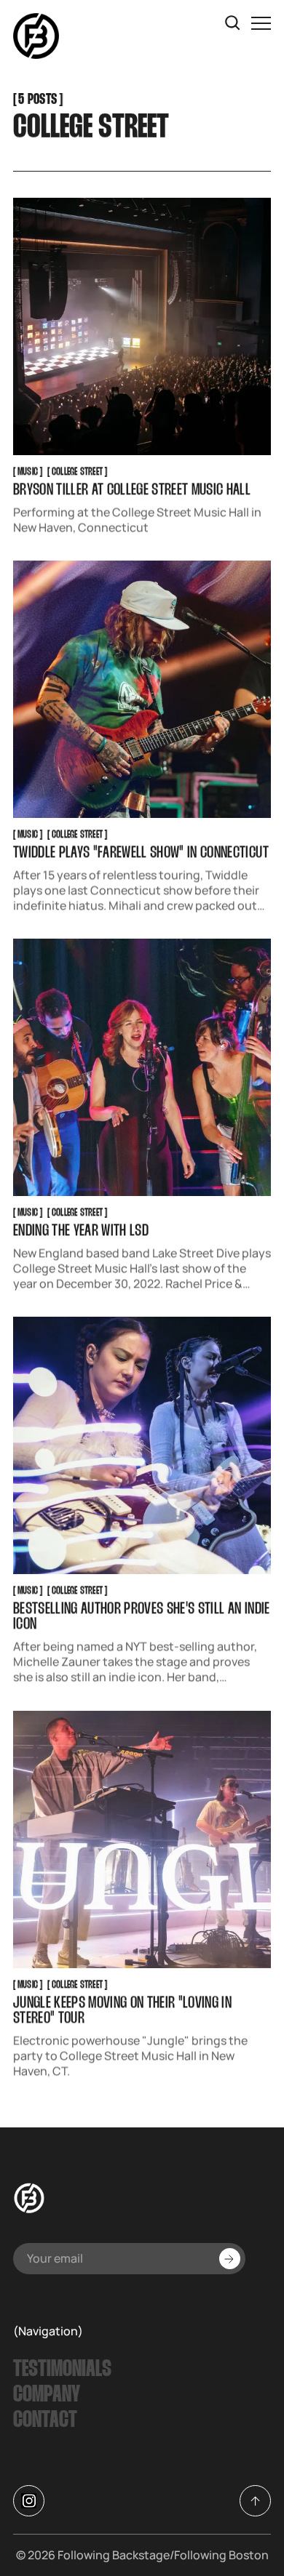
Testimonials (62, 2370)
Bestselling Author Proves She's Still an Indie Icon (142, 1618)
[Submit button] (230, 2259)
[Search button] (233, 23)
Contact (45, 2421)
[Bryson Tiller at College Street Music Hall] (142, 326)
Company (47, 2395)
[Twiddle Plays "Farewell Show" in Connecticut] (142, 690)
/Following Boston (219, 2555)
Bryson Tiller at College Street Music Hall (132, 491)
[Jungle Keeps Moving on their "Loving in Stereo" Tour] (142, 1839)
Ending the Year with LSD (81, 1232)
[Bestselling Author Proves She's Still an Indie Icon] (142, 1446)
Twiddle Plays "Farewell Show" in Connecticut (141, 854)
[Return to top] (255, 2501)
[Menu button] (261, 23)
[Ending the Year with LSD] (142, 1068)
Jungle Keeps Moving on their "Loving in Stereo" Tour (122, 2011)
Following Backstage (114, 2555)
